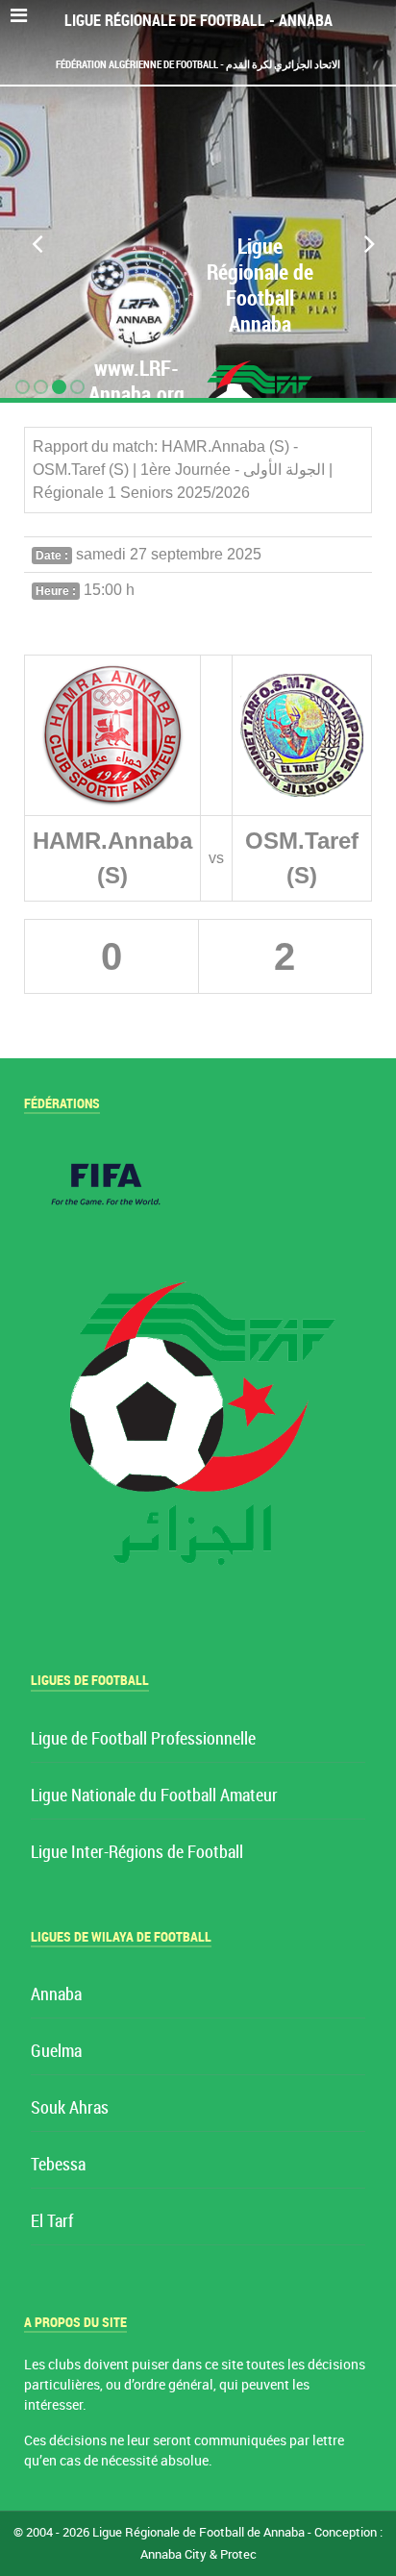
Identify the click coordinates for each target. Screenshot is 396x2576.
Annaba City (173, 2554)
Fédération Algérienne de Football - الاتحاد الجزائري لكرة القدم (198, 64)
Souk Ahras (70, 2108)
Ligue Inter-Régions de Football (137, 1853)
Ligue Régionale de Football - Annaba (198, 21)
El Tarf (52, 2222)
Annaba (56, 1995)
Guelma (56, 2052)
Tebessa (58, 2165)
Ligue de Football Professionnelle (143, 1739)
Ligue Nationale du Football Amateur (154, 1796)
